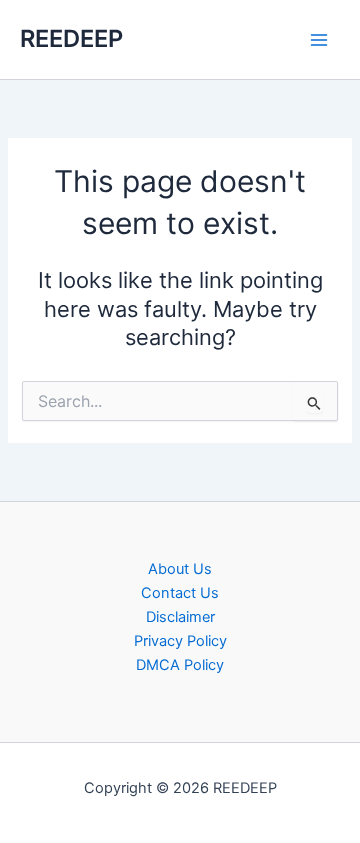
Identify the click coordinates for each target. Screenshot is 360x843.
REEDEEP (71, 38)
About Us (180, 569)
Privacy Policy (180, 641)
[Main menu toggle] (319, 40)
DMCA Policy (180, 665)
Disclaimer (180, 617)
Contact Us (180, 593)
